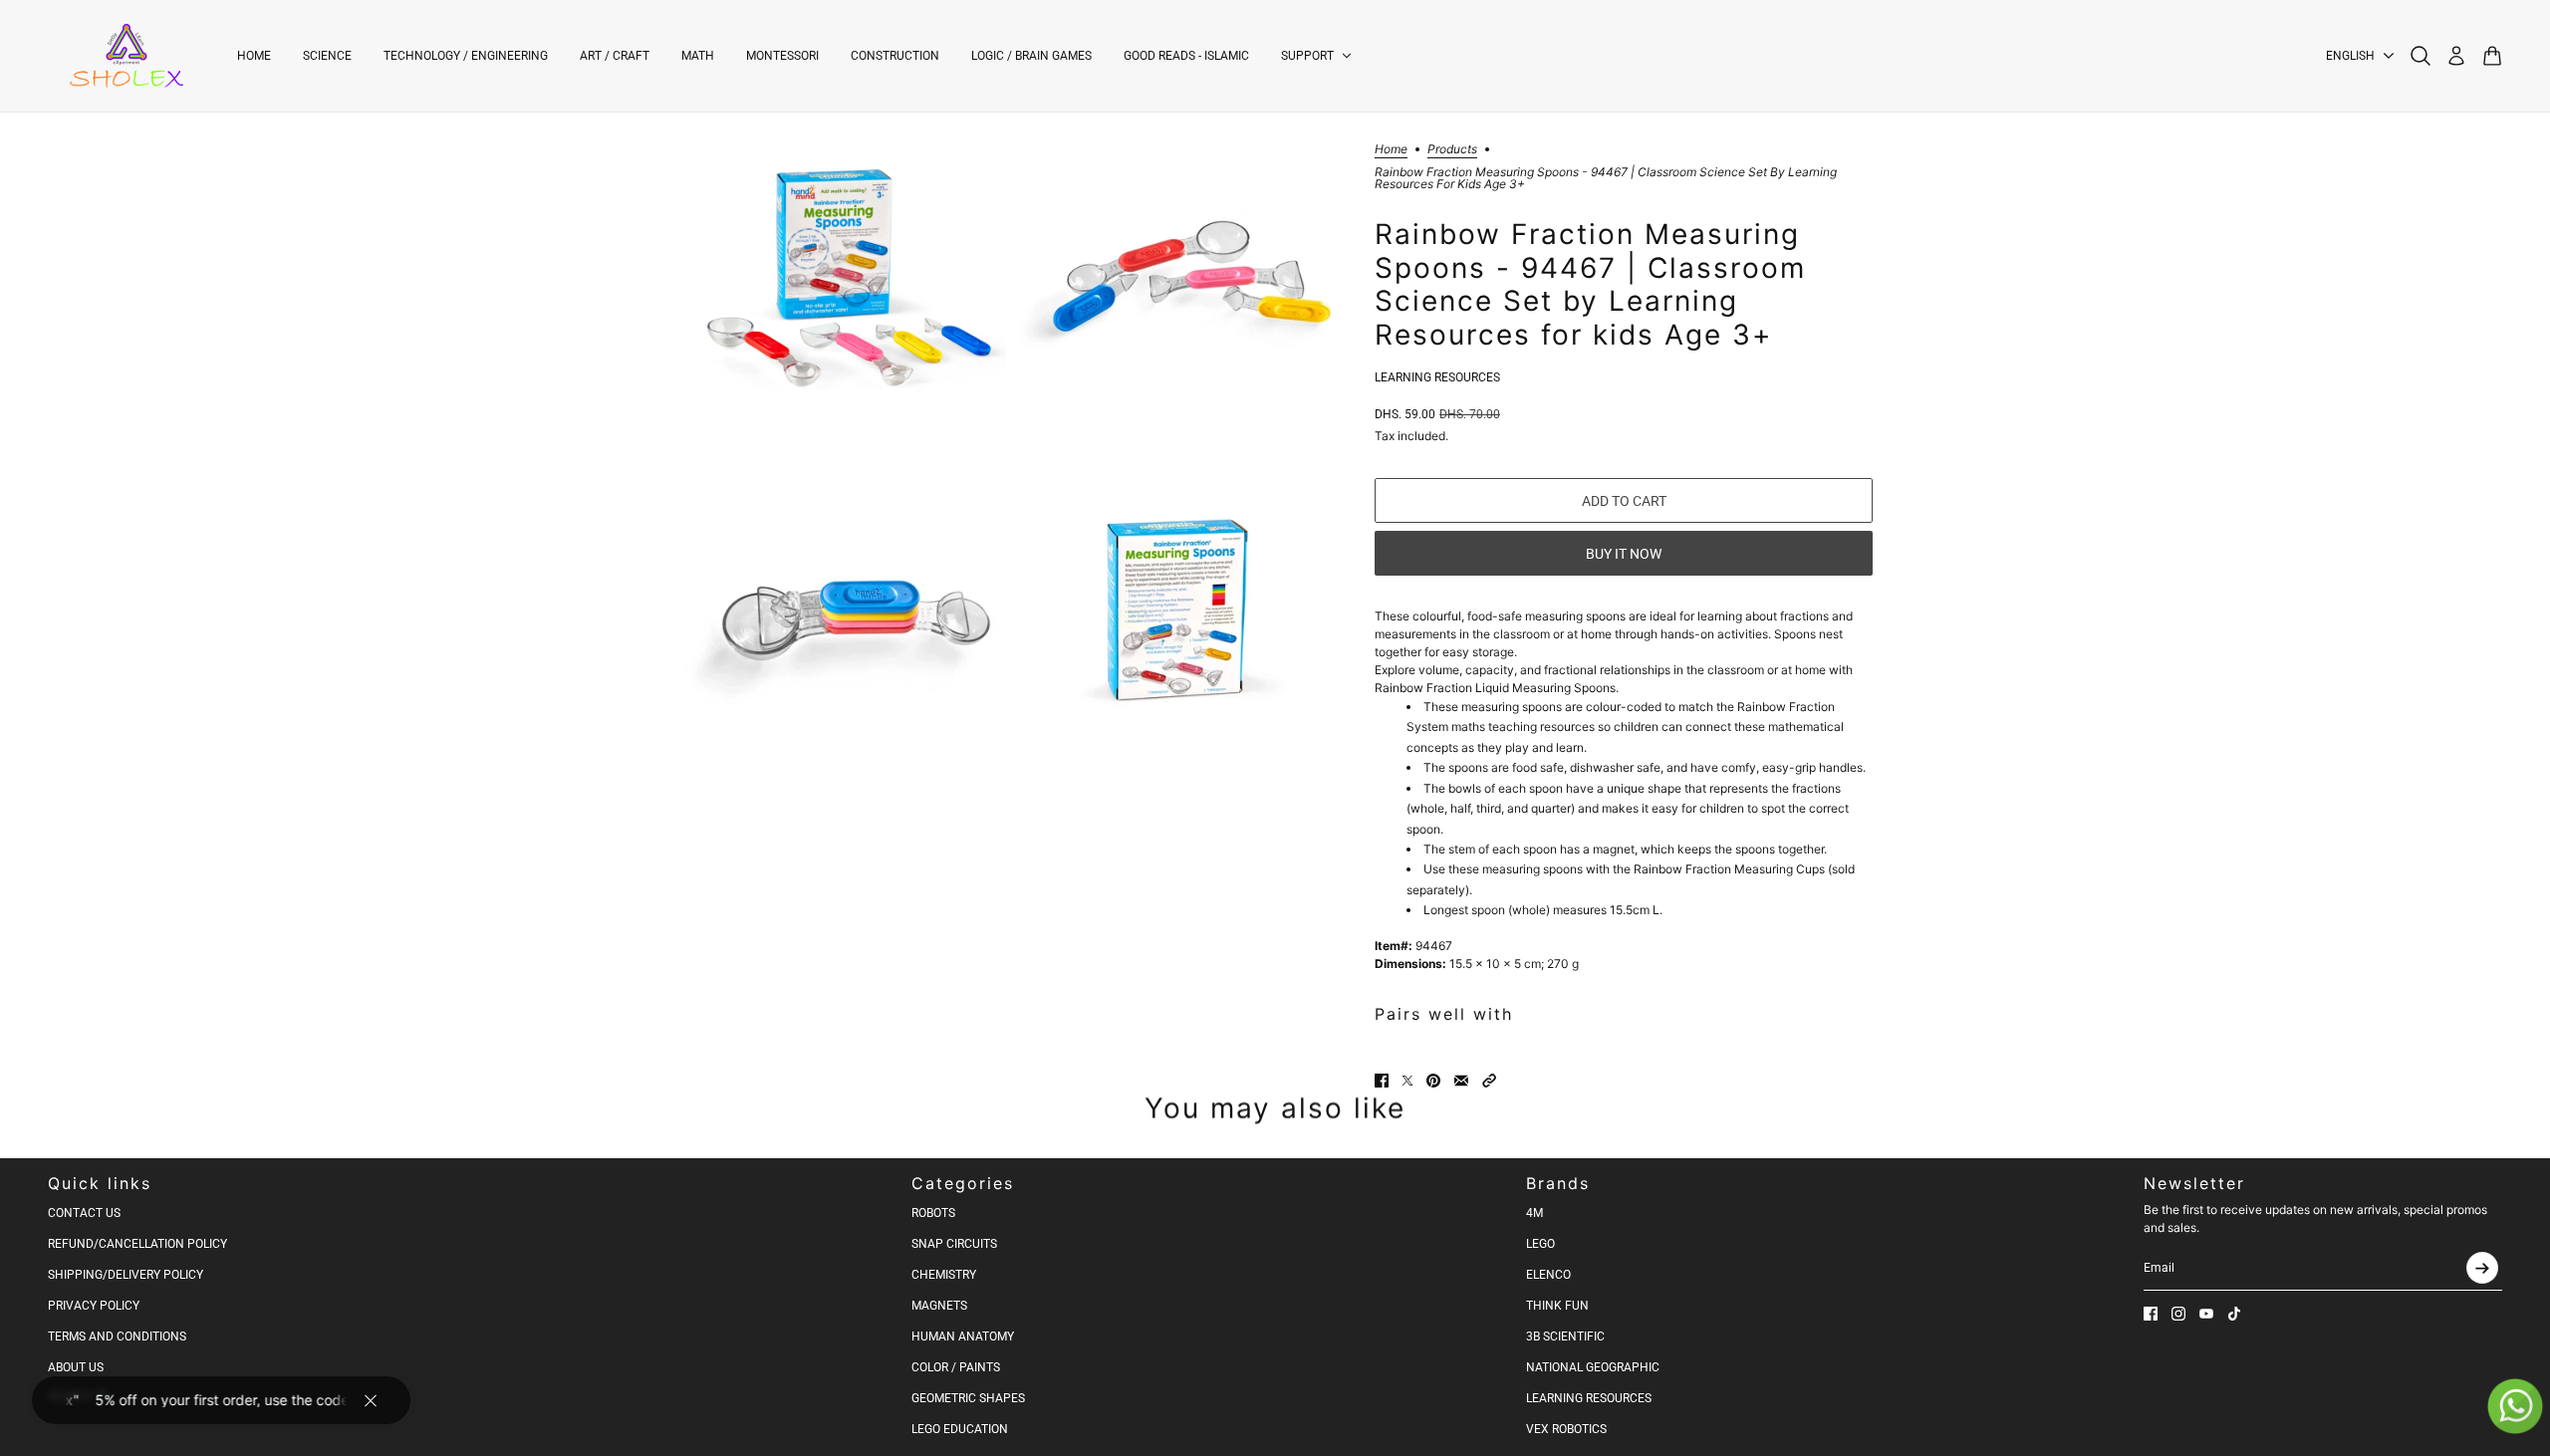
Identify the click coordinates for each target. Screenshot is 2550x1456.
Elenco (1548, 1275)
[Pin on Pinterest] (1433, 1081)
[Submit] (2482, 1268)
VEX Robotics (1566, 1429)
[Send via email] (1461, 1081)
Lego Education (960, 1429)
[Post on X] (1407, 1081)
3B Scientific (1565, 1336)
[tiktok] (2234, 1314)
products (1452, 150)
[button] (1489, 1081)
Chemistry (944, 1275)
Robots (933, 1213)
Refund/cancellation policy (137, 1244)
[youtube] (2206, 1314)
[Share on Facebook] (1382, 1081)
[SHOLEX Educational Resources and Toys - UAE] (127, 56)
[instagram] (2178, 1314)
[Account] (2456, 56)
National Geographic (1593, 1367)
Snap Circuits (954, 1244)
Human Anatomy (963, 1336)
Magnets (939, 1306)
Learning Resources (1437, 377)
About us (76, 1367)
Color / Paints (956, 1367)
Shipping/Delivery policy (126, 1275)
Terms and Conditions (117, 1336)
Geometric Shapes (968, 1398)
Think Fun (1557, 1306)
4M (1534, 1213)
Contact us (84, 1213)
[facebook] (2151, 1314)
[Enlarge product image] (842, 276)
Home (1391, 150)
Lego (1540, 1244)
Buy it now (1624, 554)
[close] (371, 1400)
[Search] (2421, 56)
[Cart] (2492, 56)
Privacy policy (94, 1306)
